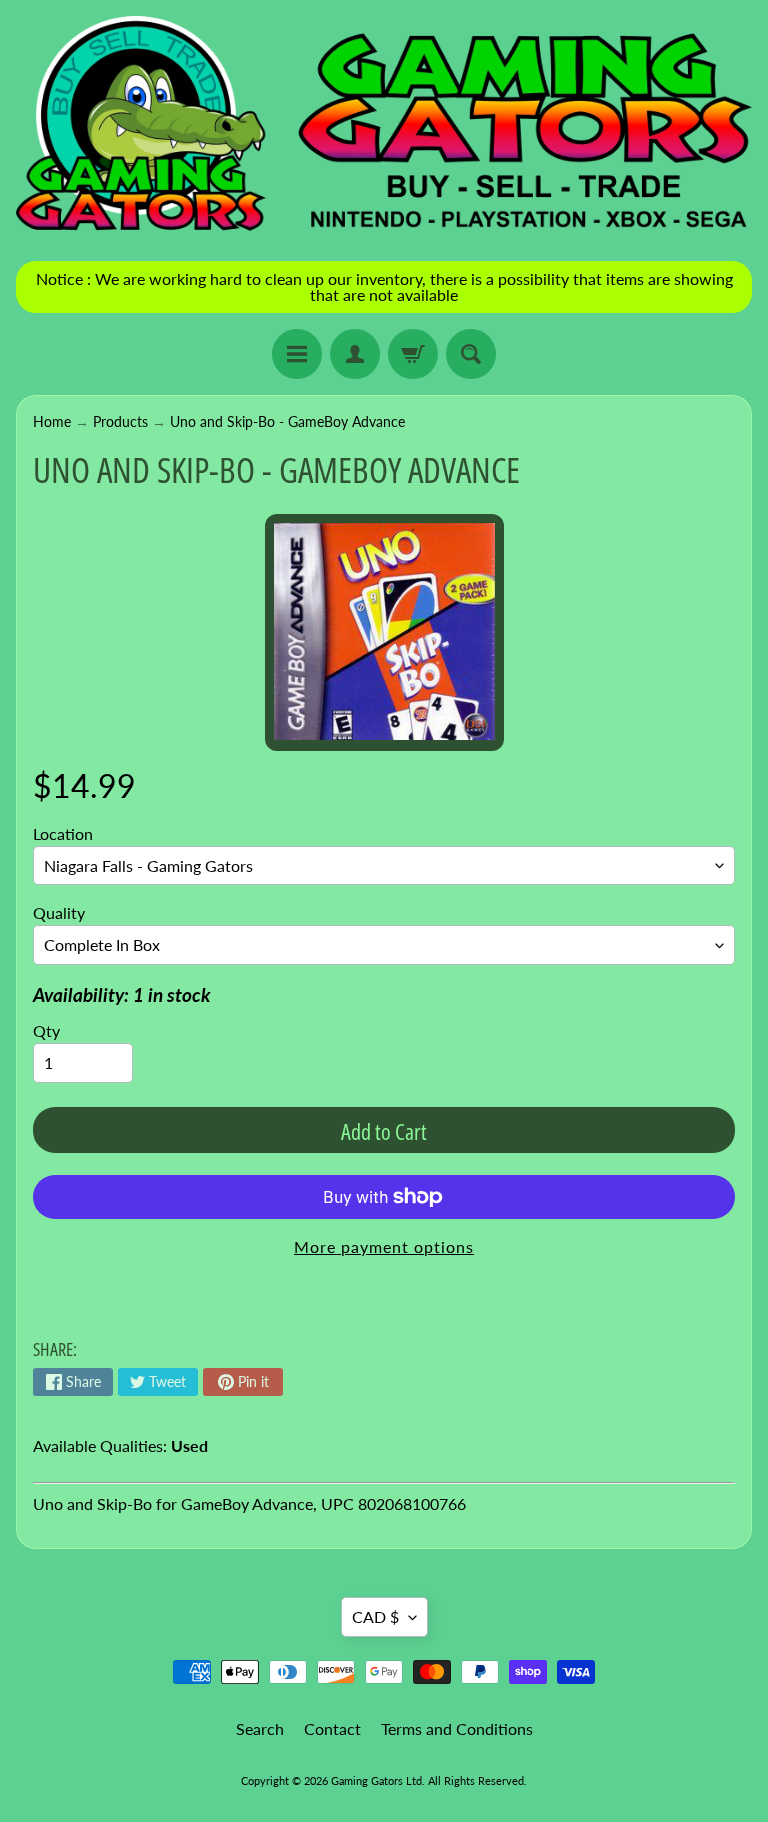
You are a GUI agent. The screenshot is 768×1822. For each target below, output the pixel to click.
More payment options (384, 1246)
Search (260, 1728)
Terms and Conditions (457, 1728)
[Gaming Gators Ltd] (384, 125)
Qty (46, 1030)
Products (120, 422)
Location (63, 833)
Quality (59, 912)
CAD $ (375, 1616)
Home (52, 422)
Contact (332, 1728)
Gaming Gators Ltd (376, 1780)
